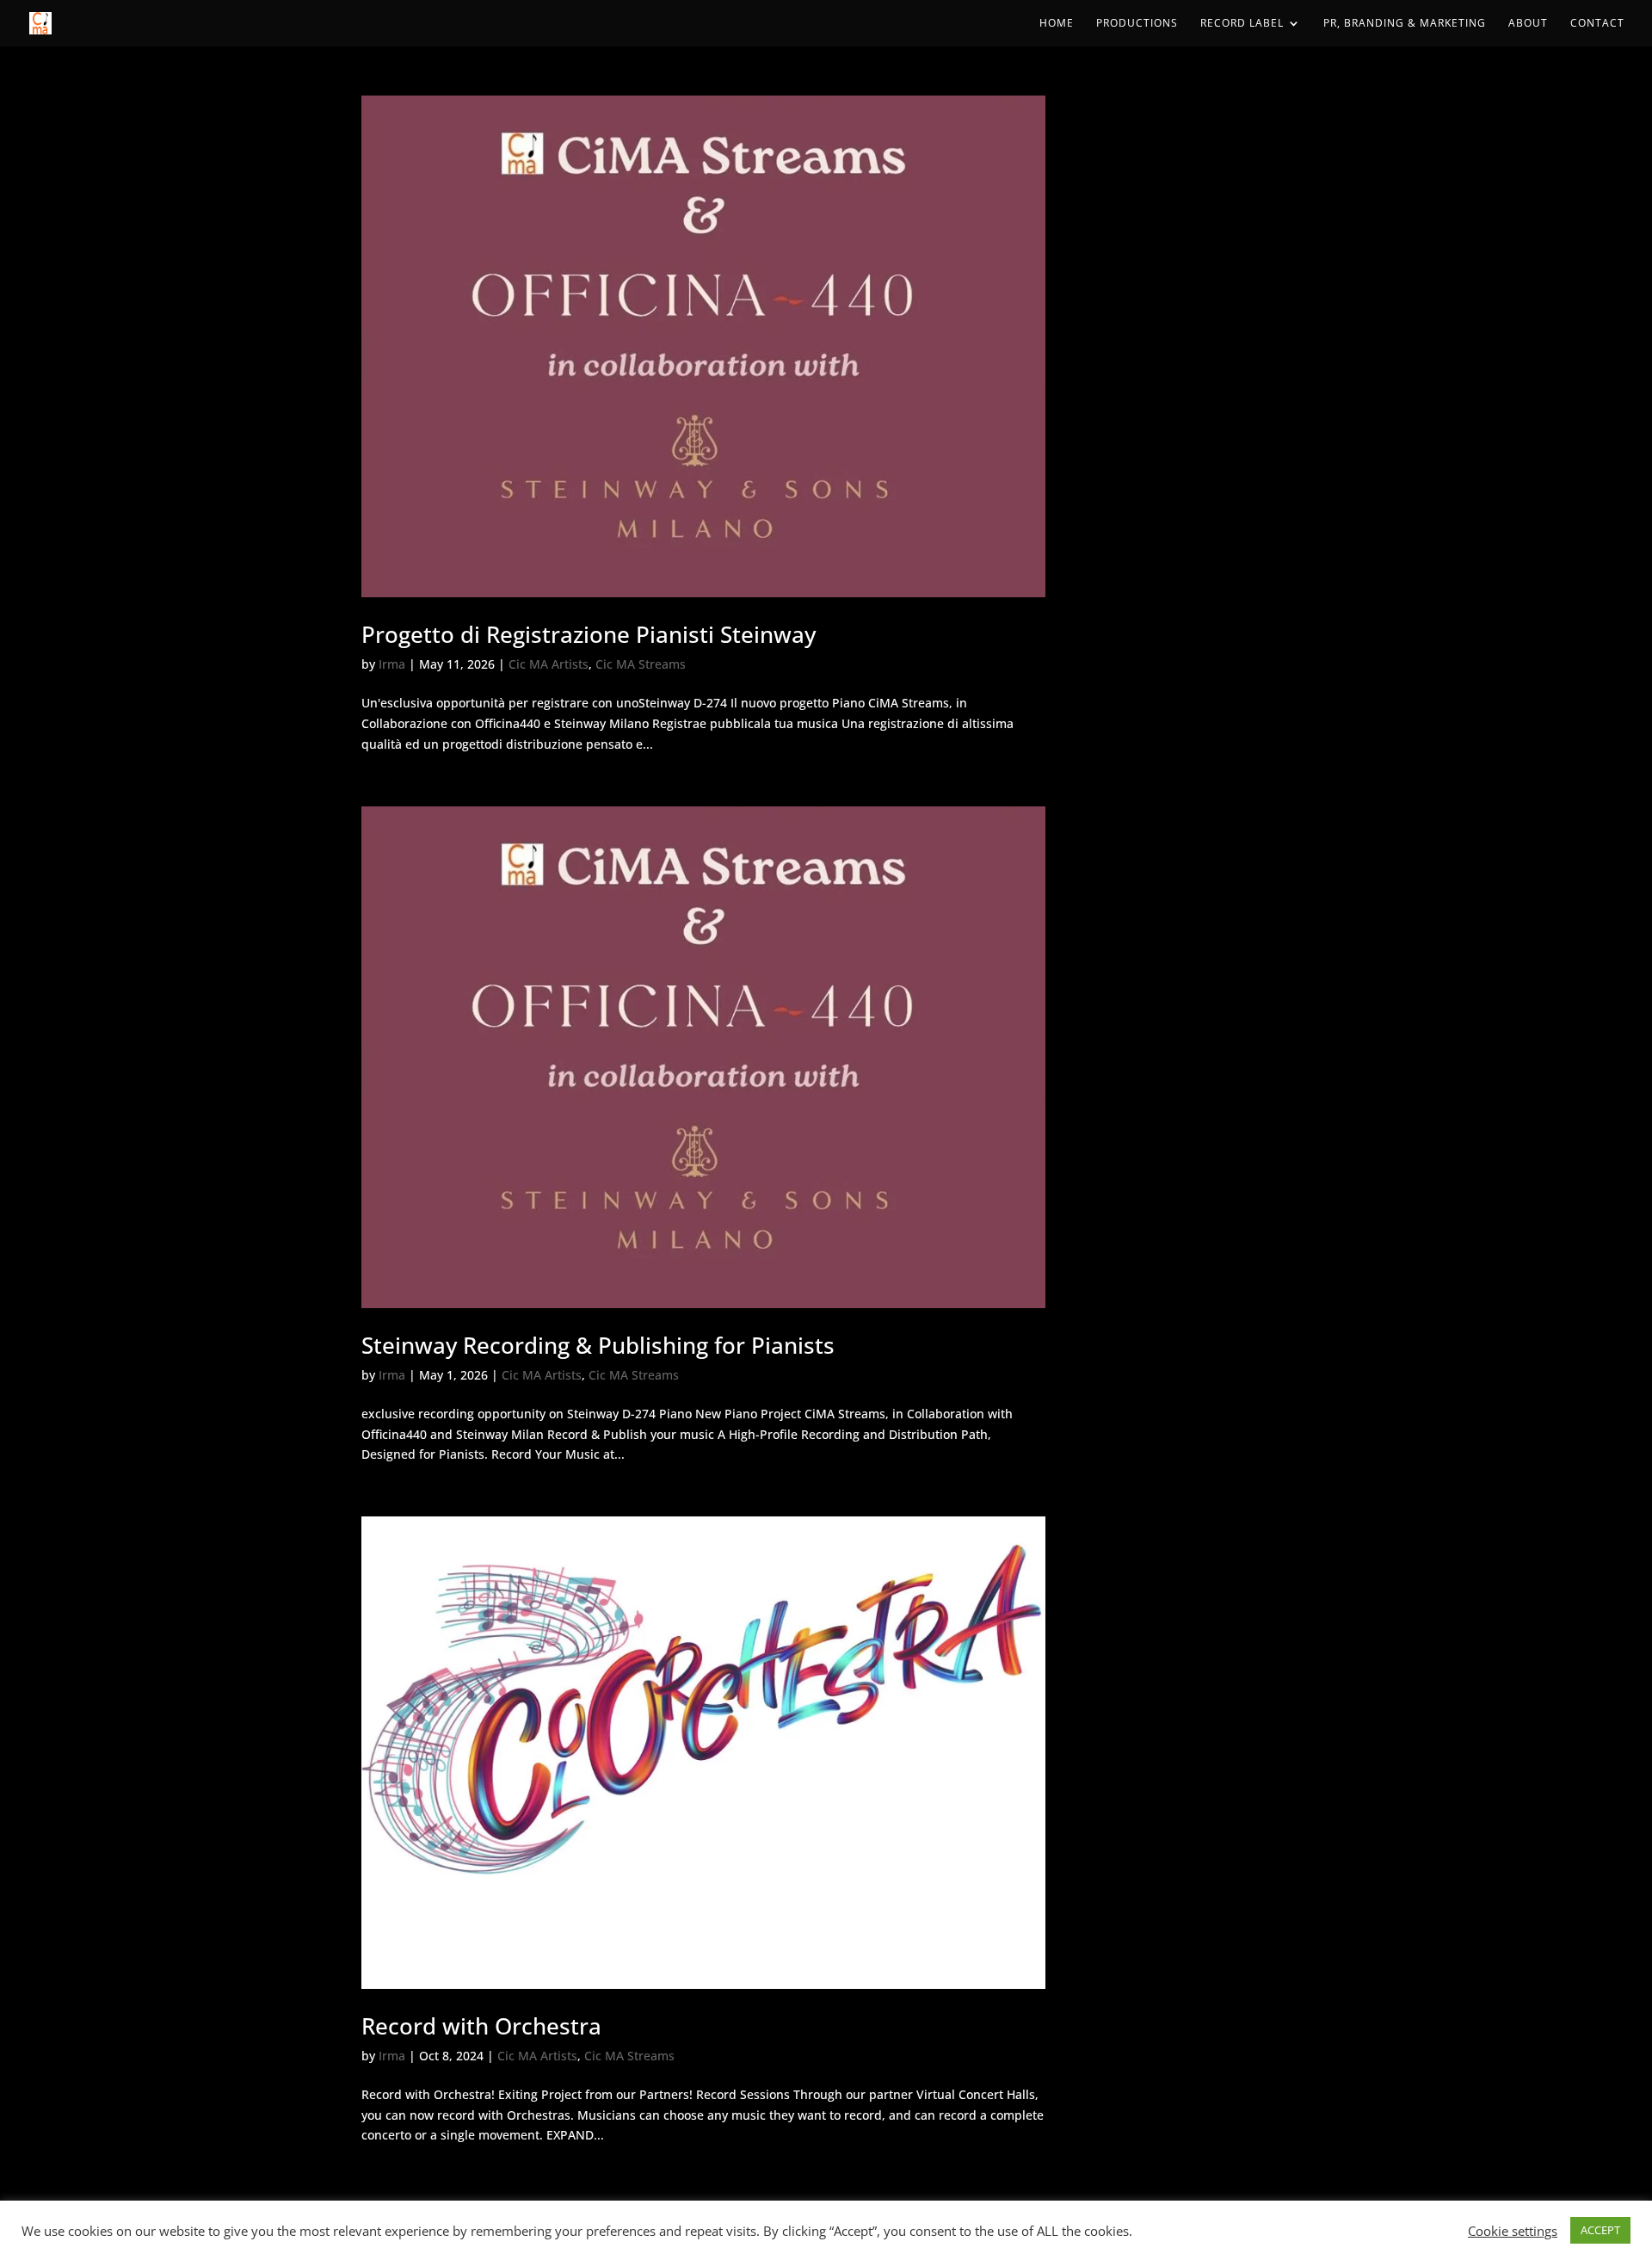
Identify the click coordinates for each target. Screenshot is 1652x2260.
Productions (1137, 24)
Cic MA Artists (549, 664)
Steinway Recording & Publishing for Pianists (598, 1345)
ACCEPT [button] (1600, 2230)
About (1528, 24)
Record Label (1242, 24)
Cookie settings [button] (1513, 2231)
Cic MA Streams (641, 664)
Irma (392, 664)
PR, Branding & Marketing (1405, 24)
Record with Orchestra (481, 2026)
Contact (1597, 24)
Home (1057, 24)
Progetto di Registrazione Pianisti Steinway (589, 634)
